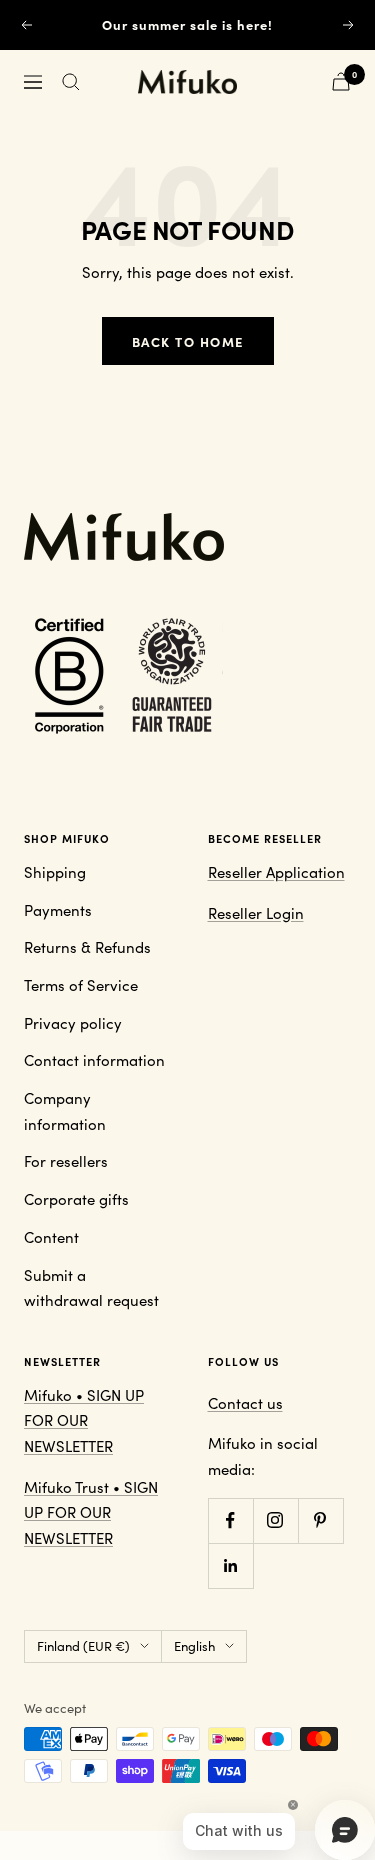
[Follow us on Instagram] (275, 1520)
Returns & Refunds (87, 947)
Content (51, 1237)
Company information (65, 1111)
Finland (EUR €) (83, 1646)
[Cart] (341, 81)
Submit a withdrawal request (91, 1288)
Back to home (188, 341)
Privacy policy (73, 1023)
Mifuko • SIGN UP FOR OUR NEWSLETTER (84, 1420)
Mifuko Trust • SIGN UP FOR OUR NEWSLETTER (91, 1512)
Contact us (245, 1403)
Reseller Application (276, 872)
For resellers (66, 1161)
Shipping (55, 872)
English (194, 1646)
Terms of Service (81, 985)
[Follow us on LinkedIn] (230, 1565)
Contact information (94, 1060)
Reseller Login (256, 913)
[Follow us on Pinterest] (320, 1520)
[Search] (71, 82)
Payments (58, 910)
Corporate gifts (76, 1199)
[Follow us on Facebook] (230, 1520)
